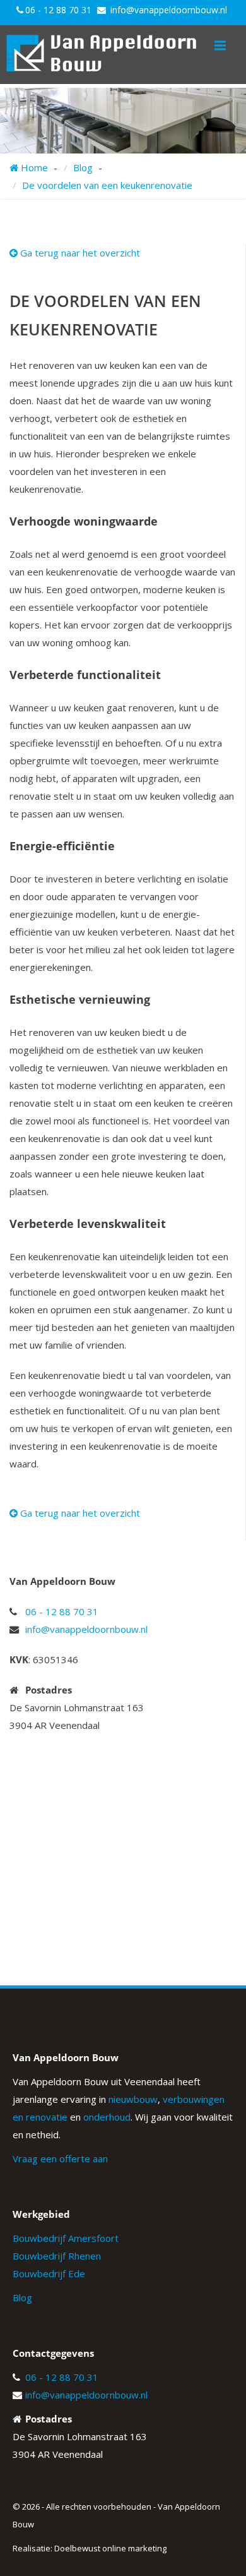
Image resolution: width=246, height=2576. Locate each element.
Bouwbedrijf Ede (49, 2273)
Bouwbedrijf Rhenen (57, 2256)
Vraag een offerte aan (60, 2158)
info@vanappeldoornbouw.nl (169, 10)
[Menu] (220, 45)
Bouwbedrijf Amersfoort (66, 2238)
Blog (22, 2297)
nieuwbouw (133, 2099)
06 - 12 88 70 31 (58, 10)
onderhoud (107, 2117)
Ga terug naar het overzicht (79, 253)
